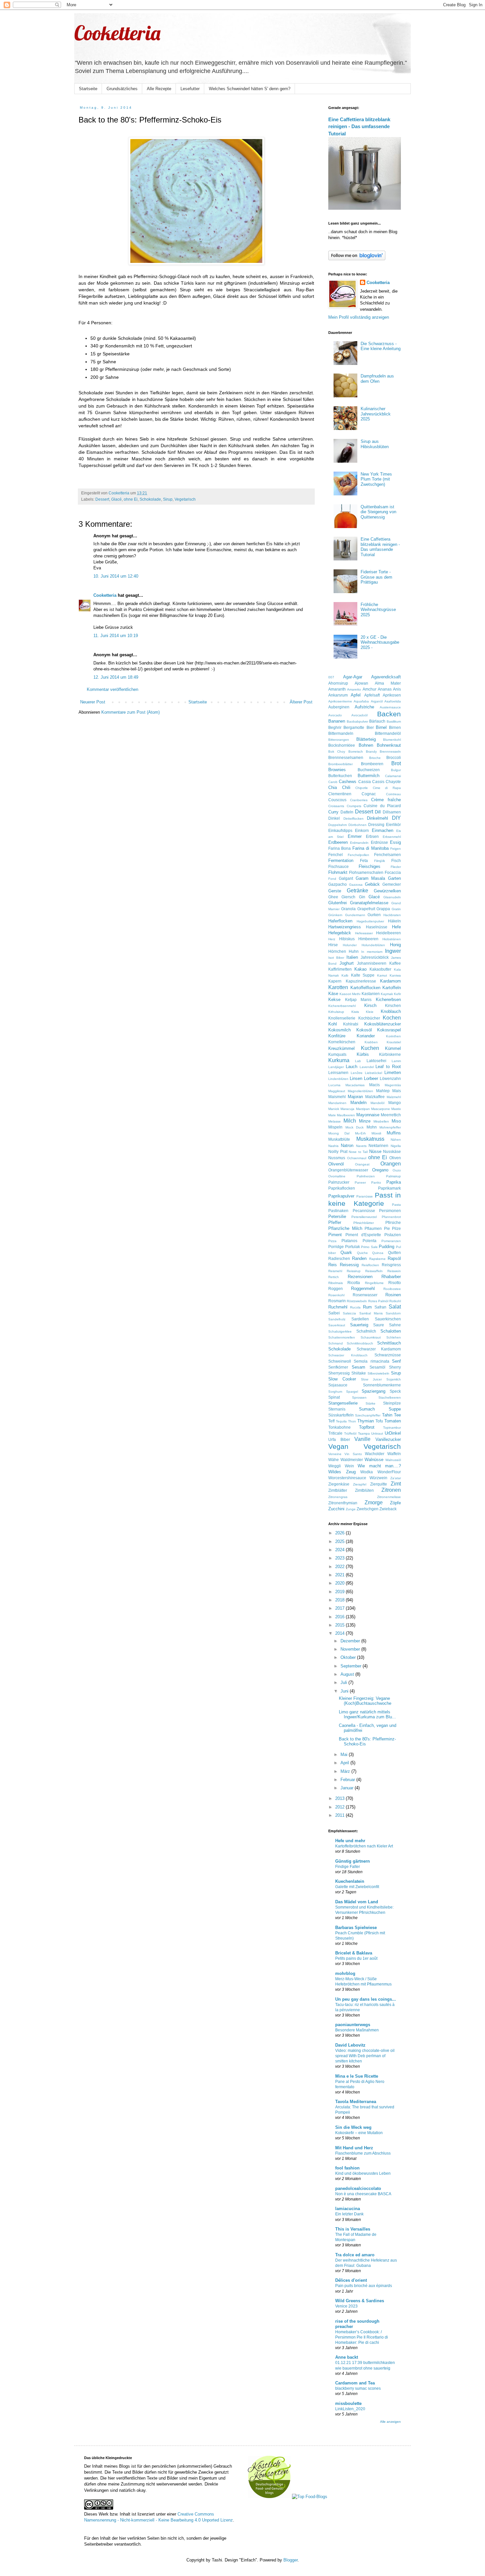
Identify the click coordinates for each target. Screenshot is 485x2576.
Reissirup (354, 1271)
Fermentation (341, 860)
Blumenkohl (392, 740)
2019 (340, 1592)
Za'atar (396, 1478)
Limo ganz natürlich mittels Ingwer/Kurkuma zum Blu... (367, 1715)
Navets (361, 1146)
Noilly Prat (338, 1151)
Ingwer (393, 951)
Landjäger (336, 1067)
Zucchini (336, 1509)
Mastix (396, 1109)
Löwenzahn (390, 1078)
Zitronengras (338, 1497)
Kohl (333, 1024)
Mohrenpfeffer (390, 1127)
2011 (340, 1815)
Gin (362, 897)
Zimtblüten (364, 1490)
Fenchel (336, 855)
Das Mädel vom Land (357, 1902)
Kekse (334, 1000)
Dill (378, 812)
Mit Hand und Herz (354, 2148)
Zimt (396, 1484)
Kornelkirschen (342, 1042)
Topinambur (392, 1428)
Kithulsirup (336, 1012)
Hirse (333, 945)
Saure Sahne (387, 1325)
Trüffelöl (350, 1433)
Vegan (338, 1446)
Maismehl (337, 1097)
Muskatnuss (370, 1139)
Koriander (366, 1036)
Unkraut (377, 1433)
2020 (340, 1583)
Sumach (367, 1409)
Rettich (334, 1277)
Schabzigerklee (340, 1331)
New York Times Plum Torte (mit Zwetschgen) (376, 479)
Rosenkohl (336, 1295)
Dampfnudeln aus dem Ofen (377, 379)
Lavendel (367, 1067)
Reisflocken (370, 1265)
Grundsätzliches (122, 89)
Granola (348, 909)
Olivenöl (336, 1164)
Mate (332, 1115)
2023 (340, 1558)
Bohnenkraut (389, 745)
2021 (340, 1575)
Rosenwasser (365, 1295)
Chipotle (362, 788)
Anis (397, 689)
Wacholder (375, 1454)
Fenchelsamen (388, 855)
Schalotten (391, 1331)
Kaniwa (395, 975)
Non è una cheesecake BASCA (363, 2194)
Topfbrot (367, 1427)
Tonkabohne (339, 1427)
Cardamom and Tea (355, 2383)
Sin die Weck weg (353, 2127)
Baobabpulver (357, 721)
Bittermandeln (341, 733)
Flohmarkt (338, 872)
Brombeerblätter (340, 764)
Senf (396, 1361)
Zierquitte (379, 1484)
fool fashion (347, 2168)
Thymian (366, 1421)
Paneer (360, 1182)
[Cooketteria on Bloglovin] (357, 259)
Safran (380, 1307)
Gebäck (372, 884)
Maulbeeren (346, 1115)
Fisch (396, 860)
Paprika (394, 1182)
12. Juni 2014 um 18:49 (116, 677)
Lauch (352, 1067)
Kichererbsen (388, 1000)
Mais (397, 1091)
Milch (350, 1121)
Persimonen (390, 1211)
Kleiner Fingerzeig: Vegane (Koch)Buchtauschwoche (365, 1701)
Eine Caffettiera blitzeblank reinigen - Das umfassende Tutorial (359, 126)
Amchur (370, 689)
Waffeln (394, 1454)
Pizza (332, 1241)
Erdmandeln (359, 843)
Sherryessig (339, 1373)
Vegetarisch (185, 499)
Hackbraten (392, 915)
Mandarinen (337, 1103)
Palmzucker (339, 1182)
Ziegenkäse (339, 1484)
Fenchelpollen (358, 855)
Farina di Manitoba (371, 848)
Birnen (395, 727)
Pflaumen (373, 1228)
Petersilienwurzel (364, 1217)
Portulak (353, 1247)
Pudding (387, 1247)
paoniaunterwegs (353, 2025)
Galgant (346, 878)
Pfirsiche (393, 1222)
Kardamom (390, 981)
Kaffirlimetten (340, 969)
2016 (340, 1617)
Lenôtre (357, 1073)
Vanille (362, 1439)
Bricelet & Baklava (354, 1953)
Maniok (334, 1109)
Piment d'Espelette (363, 1235)
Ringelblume (374, 1283)
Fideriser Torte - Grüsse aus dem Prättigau (376, 577)
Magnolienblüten (360, 1091)
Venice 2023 (346, 2306)
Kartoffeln (392, 988)
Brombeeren (372, 764)
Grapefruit (366, 909)
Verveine (335, 1454)
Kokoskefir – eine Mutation (359, 2133)
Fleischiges (370, 866)
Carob (333, 782)
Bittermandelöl (388, 733)
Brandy (371, 751)
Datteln (347, 812)
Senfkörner (338, 1367)
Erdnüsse (379, 842)
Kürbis (363, 1054)
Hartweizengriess (345, 927)
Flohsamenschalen (366, 872)
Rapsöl (394, 1258)
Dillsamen (392, 812)
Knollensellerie (342, 1018)
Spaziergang (373, 1391)
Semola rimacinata (371, 1361)
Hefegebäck (340, 933)
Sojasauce (338, 1385)
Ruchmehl (338, 1307)
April (345, 1763)
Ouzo (397, 1170)
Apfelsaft (372, 695)
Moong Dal (339, 1133)
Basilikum (394, 721)
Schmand (336, 1343)
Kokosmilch (339, 1030)
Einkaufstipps (340, 830)
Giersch (348, 897)
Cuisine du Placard (382, 806)
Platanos (349, 1241)
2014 (340, 1633)
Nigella (396, 1146)
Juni (345, 1691)
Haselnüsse (377, 927)
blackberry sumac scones (358, 2388)
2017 (340, 1608)
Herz (332, 939)
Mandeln (358, 1103)
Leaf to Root (388, 1067)
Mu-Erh (360, 1133)
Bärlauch (377, 721)
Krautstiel (394, 1042)
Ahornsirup (338, 683)
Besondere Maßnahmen (357, 2030)
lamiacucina (348, 2209)
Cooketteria (117, 33)
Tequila (341, 1421)
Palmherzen (366, 1176)
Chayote (393, 782)
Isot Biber (336, 958)
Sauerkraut (337, 1325)
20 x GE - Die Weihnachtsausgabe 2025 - (380, 642)
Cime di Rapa (387, 788)
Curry (333, 812)
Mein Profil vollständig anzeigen (359, 317)
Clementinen (340, 794)
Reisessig (349, 1265)
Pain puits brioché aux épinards (364, 2286)
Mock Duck (355, 1127)
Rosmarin (337, 1301)
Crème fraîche (386, 800)
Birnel (381, 727)
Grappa (383, 909)
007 (331, 677)
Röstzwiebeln (357, 1301)
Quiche (362, 1253)
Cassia (365, 782)
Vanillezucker (388, 1439)
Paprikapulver (341, 1196)
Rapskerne (377, 1259)
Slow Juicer (371, 1379)
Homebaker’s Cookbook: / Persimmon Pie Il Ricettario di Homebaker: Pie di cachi (362, 2337)
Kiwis (355, 1012)
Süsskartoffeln (341, 1415)
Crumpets (354, 806)
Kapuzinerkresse (361, 981)
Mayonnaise (368, 1115)
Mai (345, 1754)
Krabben (371, 1042)
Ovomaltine (337, 1176)
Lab (358, 1061)
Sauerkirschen (388, 1319)
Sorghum (335, 1392)
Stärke (371, 1403)
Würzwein (378, 1478)
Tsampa (364, 1433)
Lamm (396, 1061)
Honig (395, 945)
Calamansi (393, 776)
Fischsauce (339, 866)
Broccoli (394, 757)
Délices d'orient (351, 2280)
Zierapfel (360, 1484)
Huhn (354, 951)
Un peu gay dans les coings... (366, 1999)
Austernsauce (390, 707)
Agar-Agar (353, 677)
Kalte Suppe (363, 975)
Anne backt (347, 2357)
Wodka (367, 1472)
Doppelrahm (338, 825)
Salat (395, 1307)
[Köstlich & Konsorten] (269, 2497)
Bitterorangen (339, 740)
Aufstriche (364, 707)
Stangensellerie (343, 1403)
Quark (346, 1252)
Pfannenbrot (391, 1217)
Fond (332, 879)
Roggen (336, 1288)
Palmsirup (393, 1176)
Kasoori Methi (350, 994)
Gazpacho (338, 884)
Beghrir (335, 727)
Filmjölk (380, 861)
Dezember (351, 1641)
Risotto (395, 1283)
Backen (389, 714)
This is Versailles (353, 2229)
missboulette (348, 2403)
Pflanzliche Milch (345, 1228)
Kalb (345, 975)
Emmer (355, 836)
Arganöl (377, 701)
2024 (340, 1550)
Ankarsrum (338, 695)
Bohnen (366, 745)
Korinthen (393, 1036)
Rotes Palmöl (378, 1301)
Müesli (376, 1133)
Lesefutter (190, 89)
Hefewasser (364, 933)
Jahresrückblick (375, 957)
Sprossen (359, 1397)
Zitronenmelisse (389, 1497)
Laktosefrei (376, 1061)
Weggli (335, 1466)
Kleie (370, 1012)
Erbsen (372, 836)
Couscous (337, 800)
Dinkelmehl (377, 818)
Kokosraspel (389, 1030)
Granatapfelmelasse (369, 903)
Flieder (396, 867)
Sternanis (337, 1409)
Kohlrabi (351, 1024)
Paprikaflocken (342, 1188)
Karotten (338, 987)
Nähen (396, 1140)
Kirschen (393, 1005)
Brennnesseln (390, 751)
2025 (340, 1541)
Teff (331, 1421)
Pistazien (393, 1235)
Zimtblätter (338, 1490)
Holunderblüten (373, 945)
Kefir (397, 994)
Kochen (392, 1018)
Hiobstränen (392, 939)
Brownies (337, 770)
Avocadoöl (359, 715)
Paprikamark (389, 1188)
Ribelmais (336, 1283)
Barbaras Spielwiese (356, 1928)
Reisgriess (391, 1265)
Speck (395, 1391)
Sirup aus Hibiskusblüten (375, 444)
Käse (333, 994)
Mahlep (383, 1091)
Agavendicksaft (386, 677)
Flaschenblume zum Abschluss (363, 2153)
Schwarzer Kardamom (379, 1349)
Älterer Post (301, 702)
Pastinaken (338, 1211)
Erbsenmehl (392, 837)
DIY (396, 818)
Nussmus (337, 1158)
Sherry (395, 1367)
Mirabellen (381, 1121)
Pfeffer (335, 1222)
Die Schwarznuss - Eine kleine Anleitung (381, 346)
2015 (340, 1625)
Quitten (394, 1252)
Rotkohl (395, 1301)
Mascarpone (381, 1109)
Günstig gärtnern (353, 1861)
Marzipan (363, 1109)
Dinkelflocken (354, 819)
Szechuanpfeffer (368, 1415)
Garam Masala (371, 878)
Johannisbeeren (372, 963)
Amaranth (337, 689)
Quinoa (378, 1253)
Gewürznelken (387, 891)
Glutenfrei (338, 903)
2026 (340, 1533)
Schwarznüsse (388, 1355)
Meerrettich (391, 1115)
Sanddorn (393, 1313)
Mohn (372, 1127)
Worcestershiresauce (347, 1478)
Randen (359, 1258)
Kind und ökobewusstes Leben (363, 2173)
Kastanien (371, 994)
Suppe (395, 1409)
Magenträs (393, 1085)
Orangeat (362, 1164)
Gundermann (355, 915)
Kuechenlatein (350, 1881)
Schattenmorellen (342, 1337)
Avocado (335, 715)
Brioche (375, 758)
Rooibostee (392, 1289)
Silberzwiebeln (378, 1373)
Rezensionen (360, 1277)
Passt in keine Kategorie (365, 1199)
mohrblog (345, 1973)
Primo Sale (369, 1247)
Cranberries (359, 800)
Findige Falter (348, 1867)
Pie (387, 1228)
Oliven (395, 1158)
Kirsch (370, 1005)
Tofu (379, 1421)
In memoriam (372, 952)
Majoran (355, 1097)
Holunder (350, 945)
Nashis (333, 1146)
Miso (396, 1121)
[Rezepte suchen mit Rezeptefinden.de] (310, 2497)
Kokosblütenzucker (383, 1024)
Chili (346, 787)
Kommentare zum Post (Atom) (130, 712)
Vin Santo (353, 1454)
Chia (333, 787)
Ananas (385, 689)
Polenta (370, 1241)
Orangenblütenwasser (348, 1170)
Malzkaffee (375, 1097)
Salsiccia (349, 1313)
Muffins (394, 1133)
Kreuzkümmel (341, 1048)
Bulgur (396, 770)
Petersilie (337, 1216)
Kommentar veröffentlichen (113, 689)
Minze (365, 1121)
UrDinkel (393, 1433)
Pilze (396, 1228)
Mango (395, 1103)
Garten (394, 878)
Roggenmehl (363, 1288)
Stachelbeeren (390, 1397)
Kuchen (370, 1048)
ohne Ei (131, 499)
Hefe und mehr (350, 1841)
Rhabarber (391, 1277)
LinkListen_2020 (350, 2409)
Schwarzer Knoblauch (348, 1355)
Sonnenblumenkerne (382, 1385)
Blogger (291, 2560)
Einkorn (362, 830)
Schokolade (150, 499)
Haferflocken (340, 921)
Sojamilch (394, 1379)
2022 (340, 1567)
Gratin (396, 909)
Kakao (360, 969)
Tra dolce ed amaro (355, 2255)
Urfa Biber (339, 1439)
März (346, 1771)
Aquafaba (361, 701)
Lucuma (334, 1085)
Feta (364, 860)
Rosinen (393, 1295)
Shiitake (359, 1373)
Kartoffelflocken (365, 988)
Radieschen (339, 1258)
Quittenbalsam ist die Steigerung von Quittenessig (378, 512)
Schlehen (394, 1337)
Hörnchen (337, 951)
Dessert (102, 499)
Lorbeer (371, 1078)
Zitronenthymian (343, 1503)
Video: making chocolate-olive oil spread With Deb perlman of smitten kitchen (365, 2056)
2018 (340, 1600)
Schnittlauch (389, 1343)
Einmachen (383, 830)
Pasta (396, 1205)
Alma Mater (388, 683)
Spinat (334, 1397)
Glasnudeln (392, 897)
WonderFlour (389, 1472)
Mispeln (335, 1127)
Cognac (369, 794)
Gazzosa (356, 885)
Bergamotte (354, 727)
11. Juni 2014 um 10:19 (116, 636)
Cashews (348, 782)
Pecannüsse (364, 1211)
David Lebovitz (350, 2045)
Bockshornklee (342, 745)
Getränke (357, 891)
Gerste (335, 891)
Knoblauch (391, 1011)
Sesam (358, 1367)
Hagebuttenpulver (370, 921)
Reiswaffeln (374, 1271)
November (351, 1649)
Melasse (335, 1121)
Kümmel (393, 1048)
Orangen (391, 1164)
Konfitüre (337, 1036)
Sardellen (360, 1319)
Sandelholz (337, 1319)
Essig (395, 842)
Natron (347, 1145)
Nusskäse (392, 1151)
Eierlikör (393, 824)
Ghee (333, 897)
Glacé (116, 499)
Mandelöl (377, 1103)
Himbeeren (368, 939)
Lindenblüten (338, 1079)
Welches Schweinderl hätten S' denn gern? (250, 89)
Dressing (376, 824)
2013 (340, 1798)
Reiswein (394, 1271)
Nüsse (375, 1151)
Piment (335, 1235)
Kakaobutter (380, 969)
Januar (348, 1788)
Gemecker (392, 884)
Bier (370, 727)
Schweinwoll (340, 1361)
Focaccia (393, 872)
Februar (348, 1780)
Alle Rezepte (159, 89)
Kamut (382, 975)
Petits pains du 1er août (356, 1958)
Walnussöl (393, 1460)
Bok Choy (337, 751)
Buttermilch (369, 776)
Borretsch (356, 751)
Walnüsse (374, 1460)
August (348, 1674)
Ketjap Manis (358, 1000)
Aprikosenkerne (340, 701)
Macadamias (355, 1085)
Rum (367, 1307)
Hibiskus (347, 939)
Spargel (352, 1392)
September (352, 1666)
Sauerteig (359, 1325)
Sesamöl (377, 1367)
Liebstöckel (373, 1073)
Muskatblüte (339, 1139)
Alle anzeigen (390, 2422)
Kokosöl (364, 1030)
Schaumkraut (371, 1337)
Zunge (351, 1509)
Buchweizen (369, 770)
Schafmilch (366, 1331)
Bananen (337, 721)
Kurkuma (339, 1060)
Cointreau (393, 794)
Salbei (334, 1313)
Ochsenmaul (357, 1158)
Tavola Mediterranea (356, 2102)
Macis (374, 1085)
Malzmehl (394, 1097)
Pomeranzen (391, 1241)
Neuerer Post (93, 702)
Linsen (356, 1078)
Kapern (335, 981)
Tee (397, 1415)
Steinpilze (392, 1403)
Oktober (349, 1657)
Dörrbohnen (357, 825)
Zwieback (388, 1509)
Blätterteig (366, 739)
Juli (344, 1682)
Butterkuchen (340, 776)
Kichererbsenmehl (342, 1006)
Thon (352, 1421)
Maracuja (347, 1109)
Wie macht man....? (379, 1466)
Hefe (396, 927)
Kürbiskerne (390, 1054)
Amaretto (354, 689)
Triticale (335, 1433)
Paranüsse (365, 1196)
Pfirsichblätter (364, 1223)
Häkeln (394, 921)
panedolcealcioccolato (358, 2188)
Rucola (355, 1307)
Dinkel (334, 818)
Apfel (356, 695)
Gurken (374, 915)
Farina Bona (339, 848)
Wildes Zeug (342, 1472)
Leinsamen (338, 1073)
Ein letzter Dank (349, 2214)
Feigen (396, 849)
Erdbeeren (338, 842)
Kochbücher (369, 1018)
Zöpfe (395, 1503)
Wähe (334, 1460)
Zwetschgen (368, 1509)
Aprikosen (392, 695)
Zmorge (374, 1503)
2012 (340, 1807)
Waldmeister (352, 1460)
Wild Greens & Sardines (360, 2301)
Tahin (387, 1415)
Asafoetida (393, 701)
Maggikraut (337, 1091)
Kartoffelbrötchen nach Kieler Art (364, 1846)
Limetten (393, 1073)
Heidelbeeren (388, 933)
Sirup (168, 499)
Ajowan (361, 683)
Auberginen (339, 707)
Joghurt (347, 963)
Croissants (336, 806)
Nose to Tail (358, 1152)
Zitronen (391, 1490)
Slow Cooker (342, 1379)
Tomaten (393, 1421)
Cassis (378, 782)
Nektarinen (378, 1145)
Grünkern (335, 915)
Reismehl (335, 1271)
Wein (349, 1466)
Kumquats (337, 1054)
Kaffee (395, 963)
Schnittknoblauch (360, 1343)
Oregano (380, 1170)
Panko (376, 1182)
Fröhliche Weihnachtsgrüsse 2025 (378, 610)
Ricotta (354, 1283)
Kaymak (387, 994)
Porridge (336, 1247)
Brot (396, 763)
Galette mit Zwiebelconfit (357, 1887)
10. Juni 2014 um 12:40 (116, 576)
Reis (333, 1265)
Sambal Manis (371, 1313)
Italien (352, 957)
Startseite (88, 89)
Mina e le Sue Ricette (357, 2076)
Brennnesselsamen (346, 757)
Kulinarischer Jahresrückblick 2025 (376, 414)
